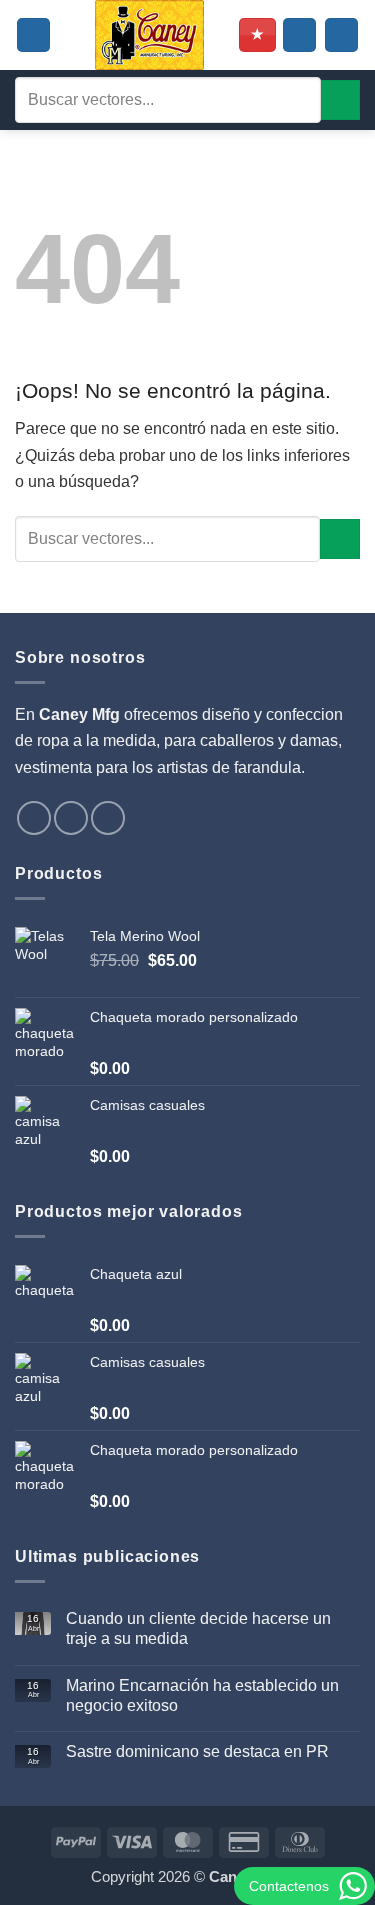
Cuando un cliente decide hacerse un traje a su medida (198, 1628)
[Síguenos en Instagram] (71, 818)
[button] (33, 35)
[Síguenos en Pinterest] (108, 818)
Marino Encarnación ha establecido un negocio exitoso (202, 1695)
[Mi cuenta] (299, 35)
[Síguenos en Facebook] (34, 818)
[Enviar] (340, 99)
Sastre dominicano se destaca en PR (197, 1751)
